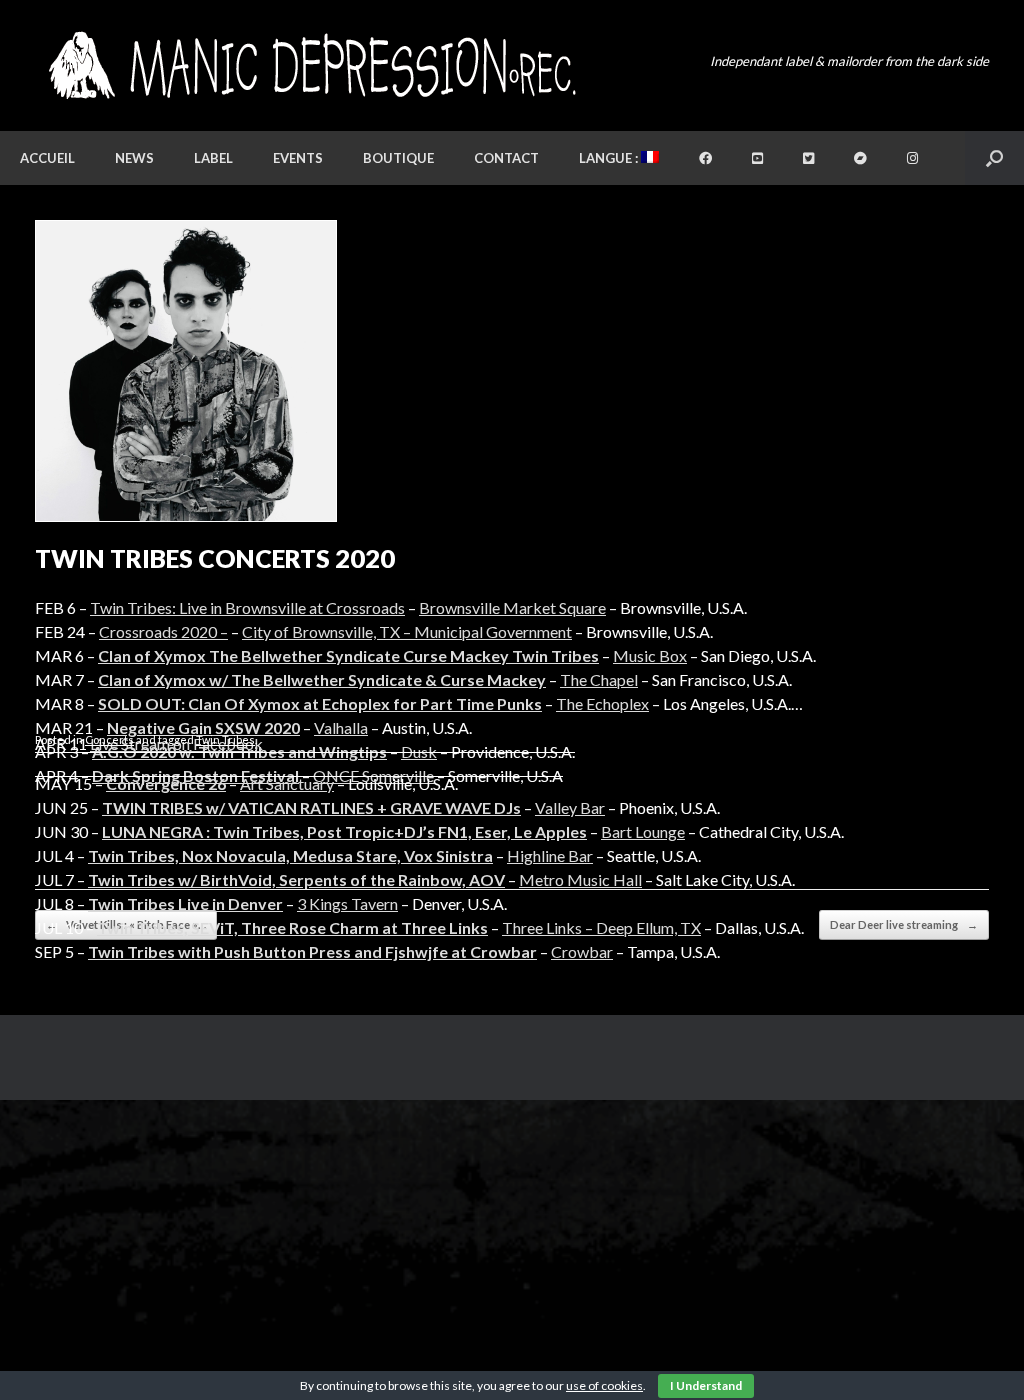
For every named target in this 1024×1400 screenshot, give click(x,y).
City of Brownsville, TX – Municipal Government (407, 631)
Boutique (398, 158)
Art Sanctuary (287, 783)
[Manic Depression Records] (310, 65)
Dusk (419, 751)
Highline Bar (550, 855)
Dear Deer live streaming (904, 924)
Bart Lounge (643, 831)
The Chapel (599, 679)
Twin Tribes (225, 739)
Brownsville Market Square (512, 607)
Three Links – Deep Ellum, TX (601, 927)
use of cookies (604, 1385)
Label (213, 158)
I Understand (706, 1385)
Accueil (47, 158)
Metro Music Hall (580, 879)
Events (298, 158)
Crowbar (582, 951)
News (134, 158)
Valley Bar (570, 807)
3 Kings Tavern (347, 903)
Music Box (650, 655)
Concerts (109, 739)
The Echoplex (602, 703)
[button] (994, 158)
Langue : (610, 158)
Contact (506, 158)
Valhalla (341, 727)
